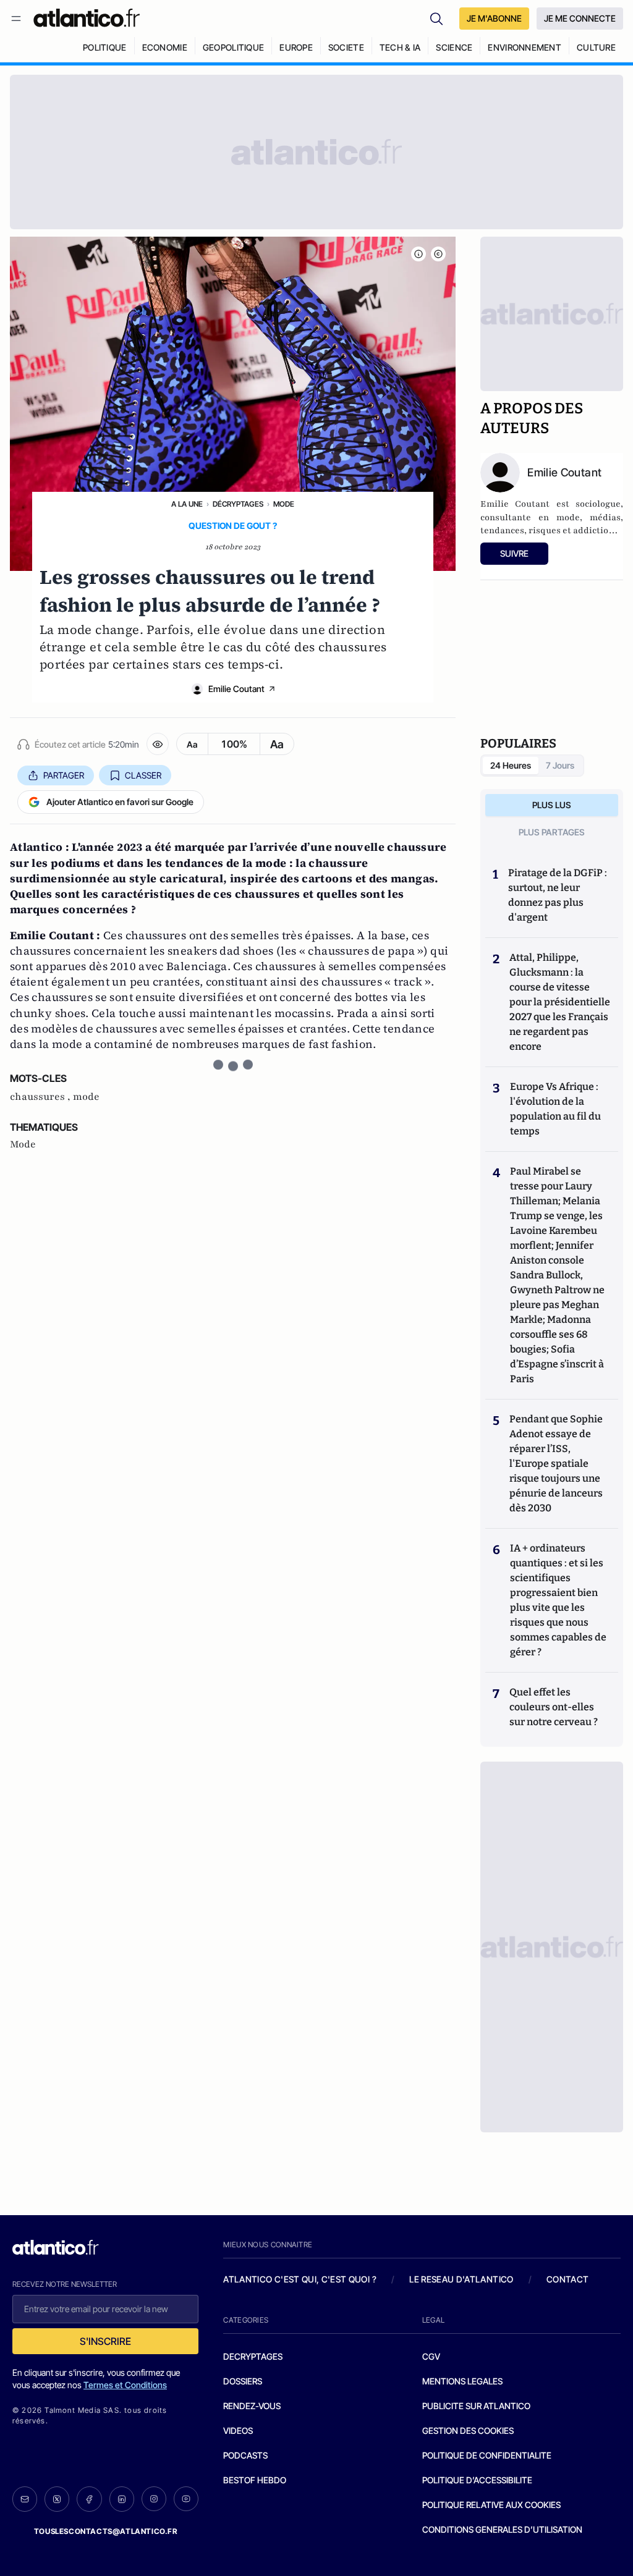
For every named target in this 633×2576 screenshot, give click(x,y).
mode (86, 1097)
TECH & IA (400, 47)
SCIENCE (454, 47)
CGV (431, 2356)
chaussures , (41, 1097)
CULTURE (596, 47)
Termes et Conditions (125, 2385)
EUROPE (296, 47)
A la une (187, 504)
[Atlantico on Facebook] (89, 2499)
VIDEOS (238, 2430)
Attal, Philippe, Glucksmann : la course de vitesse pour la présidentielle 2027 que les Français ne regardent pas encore (560, 1002)
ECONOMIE (165, 47)
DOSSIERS (243, 2381)
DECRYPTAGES (253, 2356)
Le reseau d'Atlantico (461, 2279)
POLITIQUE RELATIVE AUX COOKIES (491, 2505)
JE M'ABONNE (494, 18)
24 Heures (511, 765)
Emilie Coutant (236, 689)
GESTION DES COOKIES (468, 2430)
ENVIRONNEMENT (525, 47)
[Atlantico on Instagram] (154, 2499)
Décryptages (238, 504)
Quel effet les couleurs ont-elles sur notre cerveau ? (554, 1707)
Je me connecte (580, 18)
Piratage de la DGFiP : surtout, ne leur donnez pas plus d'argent (558, 895)
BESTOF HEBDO (255, 2480)
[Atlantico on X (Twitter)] (57, 2499)
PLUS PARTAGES (552, 832)
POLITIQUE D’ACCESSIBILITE (477, 2480)
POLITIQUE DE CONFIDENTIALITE (487, 2455)
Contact (567, 2279)
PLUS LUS (552, 805)
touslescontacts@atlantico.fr (106, 2531)
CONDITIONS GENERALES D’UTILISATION (502, 2529)
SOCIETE (346, 47)
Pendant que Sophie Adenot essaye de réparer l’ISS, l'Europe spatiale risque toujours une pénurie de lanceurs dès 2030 (556, 1463)
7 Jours (560, 765)
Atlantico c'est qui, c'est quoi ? (300, 2279)
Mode (284, 504)
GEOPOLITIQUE (233, 47)
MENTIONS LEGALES (462, 2381)
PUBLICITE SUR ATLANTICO (476, 2406)
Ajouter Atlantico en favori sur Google (120, 802)
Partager (64, 775)
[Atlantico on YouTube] (186, 2499)
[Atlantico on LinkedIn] (122, 2499)
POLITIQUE (105, 47)
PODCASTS (245, 2455)
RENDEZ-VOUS (252, 2406)
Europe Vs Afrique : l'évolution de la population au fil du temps (555, 1109)
